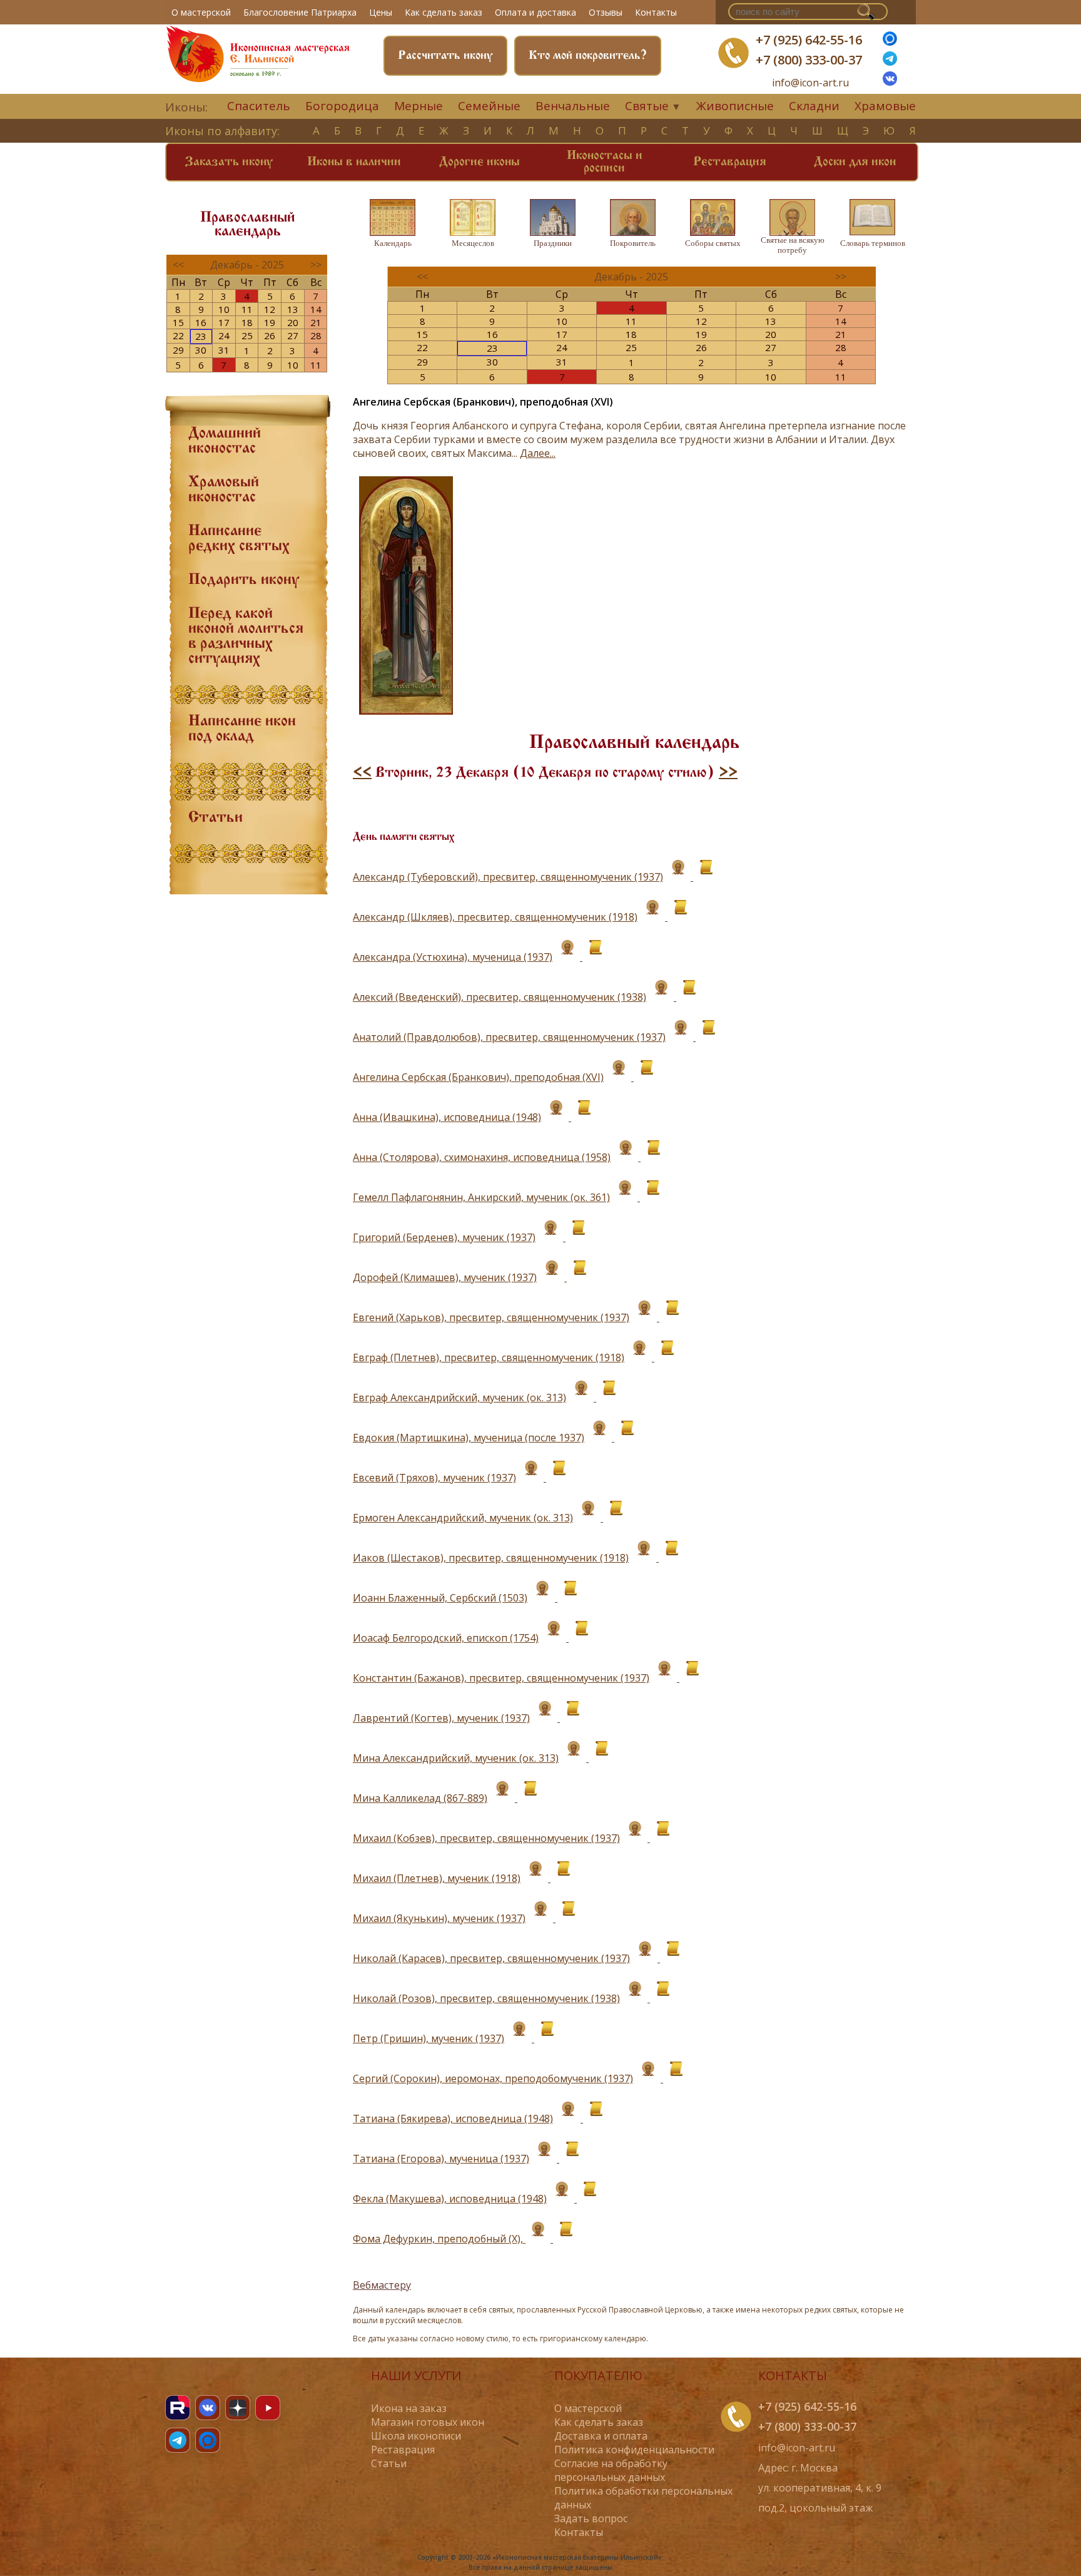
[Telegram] (178, 2440)
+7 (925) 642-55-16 (809, 40)
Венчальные (573, 106)
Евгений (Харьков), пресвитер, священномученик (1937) (491, 1317)
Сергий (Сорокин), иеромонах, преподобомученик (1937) (493, 2078)
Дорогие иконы (480, 162)
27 (293, 335)
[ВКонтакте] (890, 82)
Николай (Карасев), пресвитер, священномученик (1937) (491, 1958)
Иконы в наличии (354, 162)
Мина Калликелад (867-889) (420, 1798)
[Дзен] (238, 2408)
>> (728, 773)
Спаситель (259, 106)
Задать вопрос (591, 2518)
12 (270, 309)
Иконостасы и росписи (605, 162)
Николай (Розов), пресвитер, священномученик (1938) (486, 1998)
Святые (647, 106)
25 (247, 335)
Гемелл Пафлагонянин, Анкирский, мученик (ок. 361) (481, 1197)
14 (316, 309)
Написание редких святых (239, 539)
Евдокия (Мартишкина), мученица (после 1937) (469, 1438)
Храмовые (885, 106)
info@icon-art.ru (810, 83)
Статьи (216, 818)
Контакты (656, 12)
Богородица (342, 106)
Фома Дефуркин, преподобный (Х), (439, 2239)
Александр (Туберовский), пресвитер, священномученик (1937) (508, 877)
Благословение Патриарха (300, 12)
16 (201, 322)
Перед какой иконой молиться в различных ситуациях (246, 636)
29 (178, 350)
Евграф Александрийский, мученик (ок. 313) (459, 1398)
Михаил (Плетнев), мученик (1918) (437, 1878)
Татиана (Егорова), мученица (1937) (441, 2159)
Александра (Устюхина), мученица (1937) (453, 957)
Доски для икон (855, 162)
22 (178, 335)
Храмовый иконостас (224, 490)
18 (247, 322)
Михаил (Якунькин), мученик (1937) (439, 1918)
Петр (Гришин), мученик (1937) (429, 2038)
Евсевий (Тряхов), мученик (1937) (434, 1478)
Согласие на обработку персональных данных (611, 2470)
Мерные (419, 106)
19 (270, 322)
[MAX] (208, 2440)
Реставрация (730, 162)
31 (224, 350)
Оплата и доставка (535, 12)
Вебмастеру (382, 2285)
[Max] (890, 42)
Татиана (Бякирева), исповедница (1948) (453, 2119)
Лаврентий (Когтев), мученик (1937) (441, 1718)
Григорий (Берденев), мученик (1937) (444, 1237)
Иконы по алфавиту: (222, 131)
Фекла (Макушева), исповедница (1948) (450, 2199)
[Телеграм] (890, 62)
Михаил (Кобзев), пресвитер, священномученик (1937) (486, 1838)
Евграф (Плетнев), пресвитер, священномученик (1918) (489, 1357)
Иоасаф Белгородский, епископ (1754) (446, 1638)
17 (224, 322)
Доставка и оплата (601, 2436)
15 (178, 322)
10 (224, 309)
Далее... (538, 453)
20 (293, 322)
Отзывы (606, 12)
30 (201, 350)
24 (224, 335)
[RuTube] (178, 2408)
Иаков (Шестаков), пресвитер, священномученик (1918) (491, 1558)
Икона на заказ (409, 2408)
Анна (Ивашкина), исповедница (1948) (447, 1117)
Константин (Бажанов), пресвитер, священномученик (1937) (501, 1678)
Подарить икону (244, 580)
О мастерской (201, 12)
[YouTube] (268, 2408)
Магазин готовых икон (428, 2422)
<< (362, 773)
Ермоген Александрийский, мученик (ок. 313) (463, 1518)
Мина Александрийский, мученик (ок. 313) (456, 1758)
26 (270, 335)
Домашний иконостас (225, 441)
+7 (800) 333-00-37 (809, 60)
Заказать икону (229, 162)
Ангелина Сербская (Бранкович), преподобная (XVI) (478, 1077)
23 (201, 336)
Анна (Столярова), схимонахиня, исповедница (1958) (482, 1157)
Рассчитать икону (445, 56)
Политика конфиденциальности (634, 2450)
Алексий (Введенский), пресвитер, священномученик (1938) (500, 997)
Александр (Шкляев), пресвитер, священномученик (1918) (495, 917)
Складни (814, 106)
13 (293, 309)
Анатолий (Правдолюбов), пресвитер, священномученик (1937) (509, 1037)
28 (316, 335)
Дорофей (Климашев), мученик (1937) (445, 1277)
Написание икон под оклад (242, 729)
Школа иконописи (416, 2436)
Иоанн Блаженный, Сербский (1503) (440, 1598)
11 (247, 309)
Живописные (735, 106)
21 (316, 322)
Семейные (489, 106)
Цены (381, 12)
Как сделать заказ (444, 12)
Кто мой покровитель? (588, 56)
